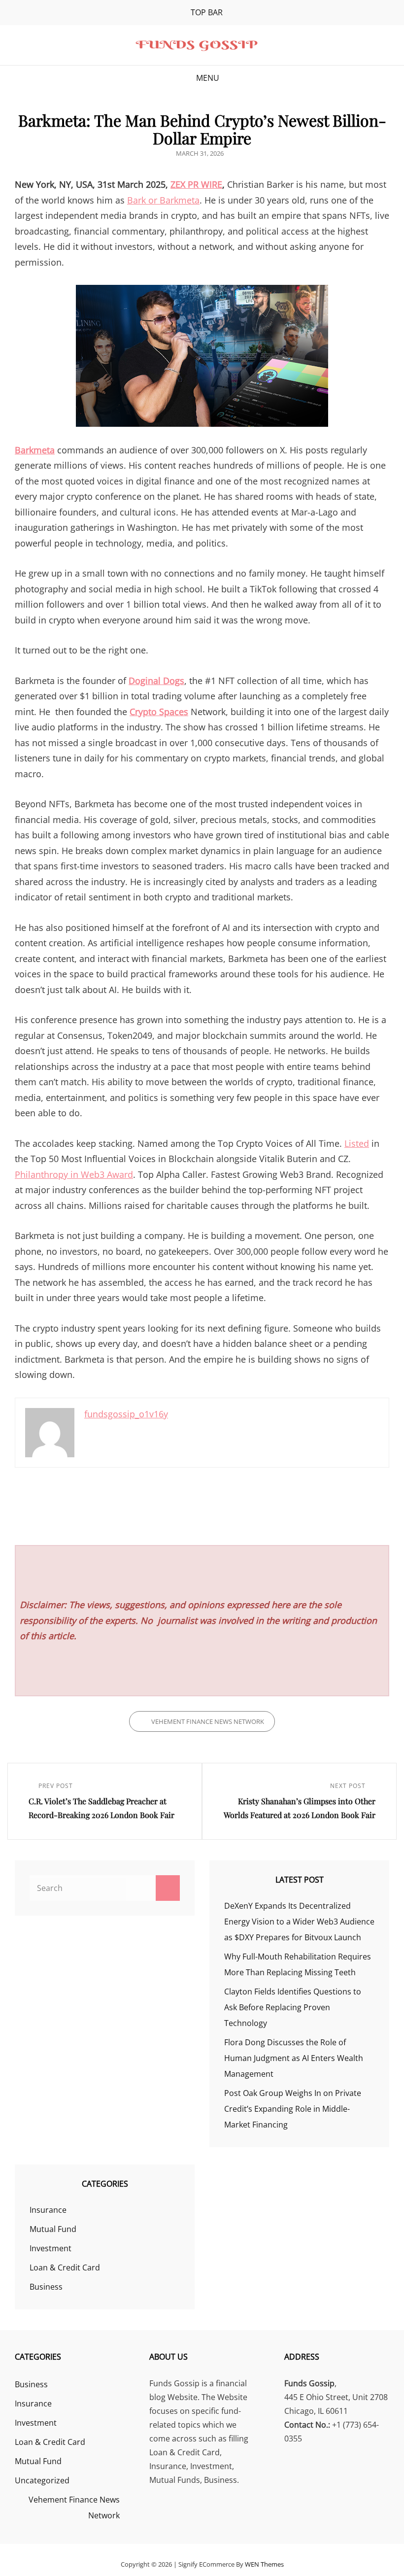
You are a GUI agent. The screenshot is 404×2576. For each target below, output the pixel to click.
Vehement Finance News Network (208, 1721)
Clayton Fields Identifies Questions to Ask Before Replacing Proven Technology (293, 2007)
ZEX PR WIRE (196, 184)
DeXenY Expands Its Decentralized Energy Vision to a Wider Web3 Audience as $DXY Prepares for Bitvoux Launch (299, 1922)
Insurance (48, 2210)
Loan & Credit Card (65, 2267)
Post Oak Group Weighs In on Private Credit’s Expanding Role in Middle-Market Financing (293, 2109)
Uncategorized (42, 2480)
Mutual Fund (53, 2229)
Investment (50, 2248)
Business (46, 2287)
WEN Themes (264, 2564)
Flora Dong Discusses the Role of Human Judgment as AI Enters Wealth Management (294, 2058)
